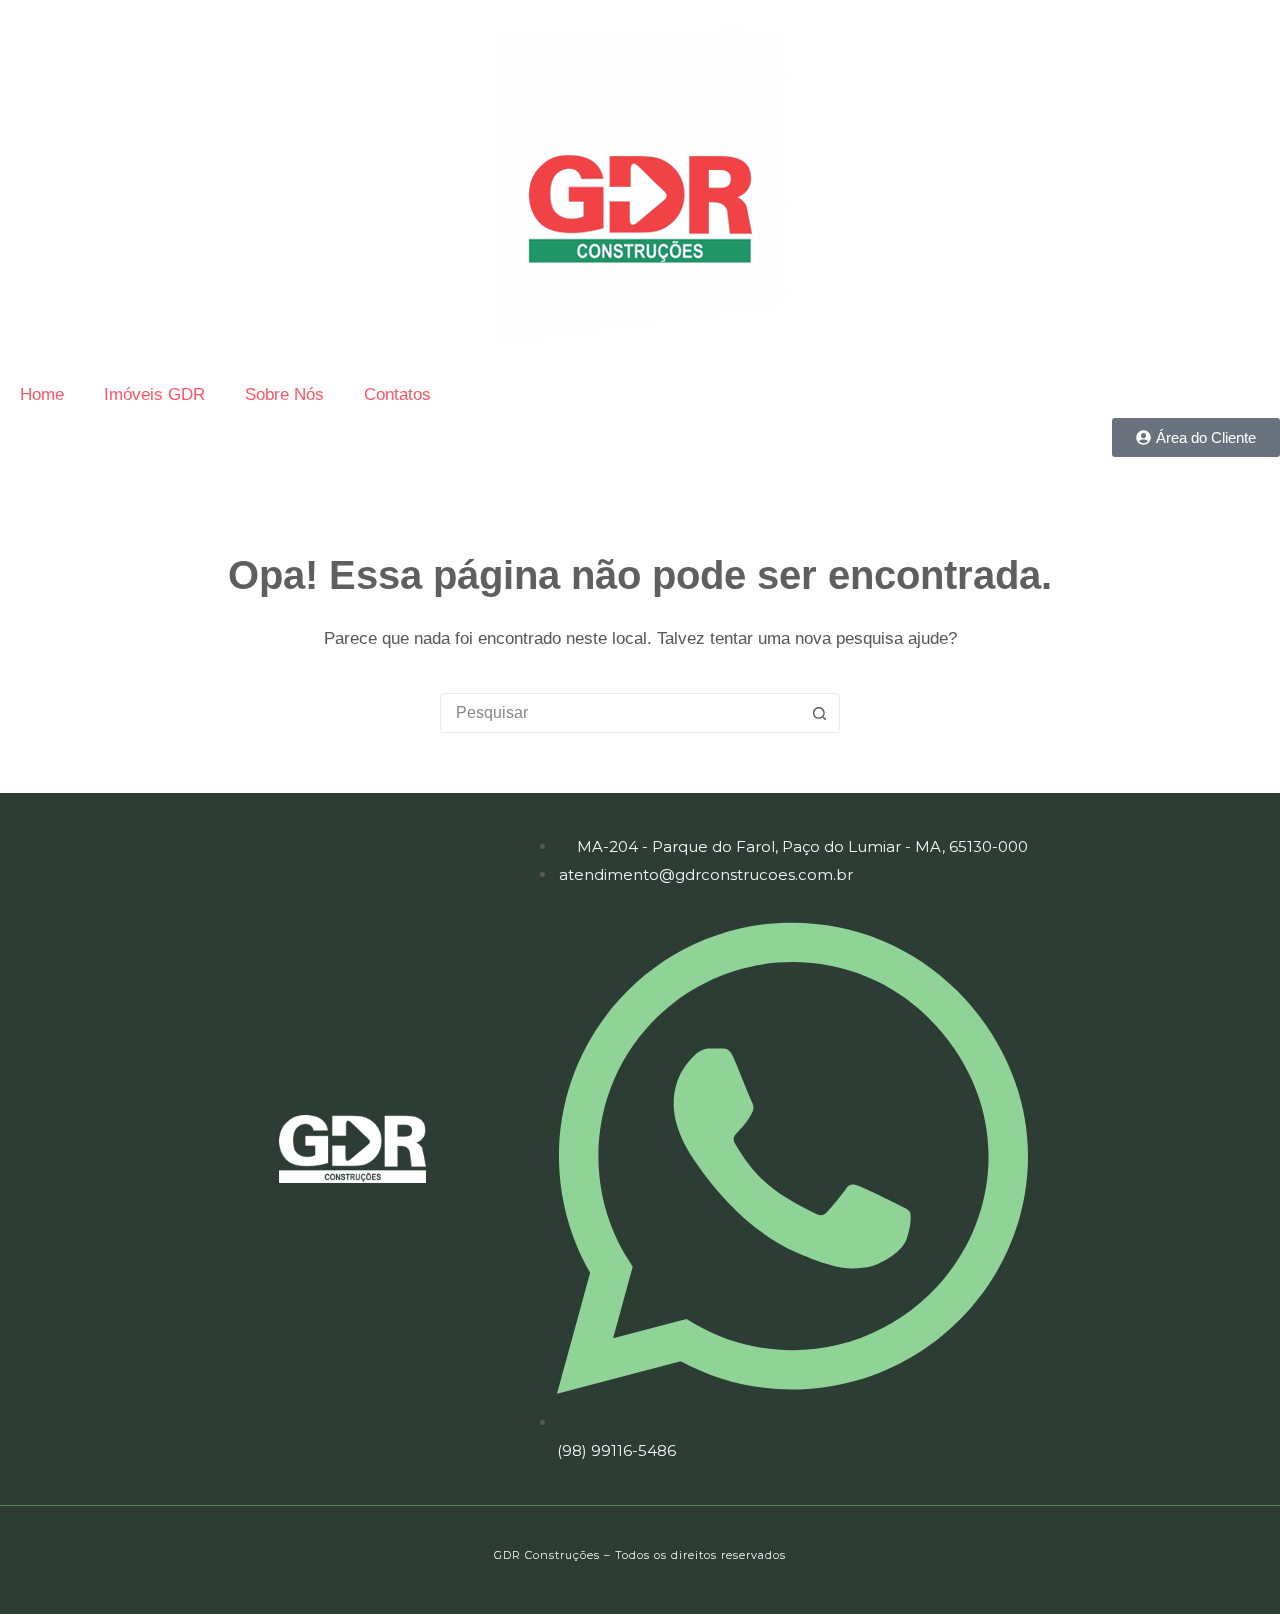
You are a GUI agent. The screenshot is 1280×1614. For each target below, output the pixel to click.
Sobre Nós (284, 394)
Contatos (397, 394)
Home (42, 394)
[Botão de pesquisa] (819, 713)
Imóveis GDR (154, 394)
